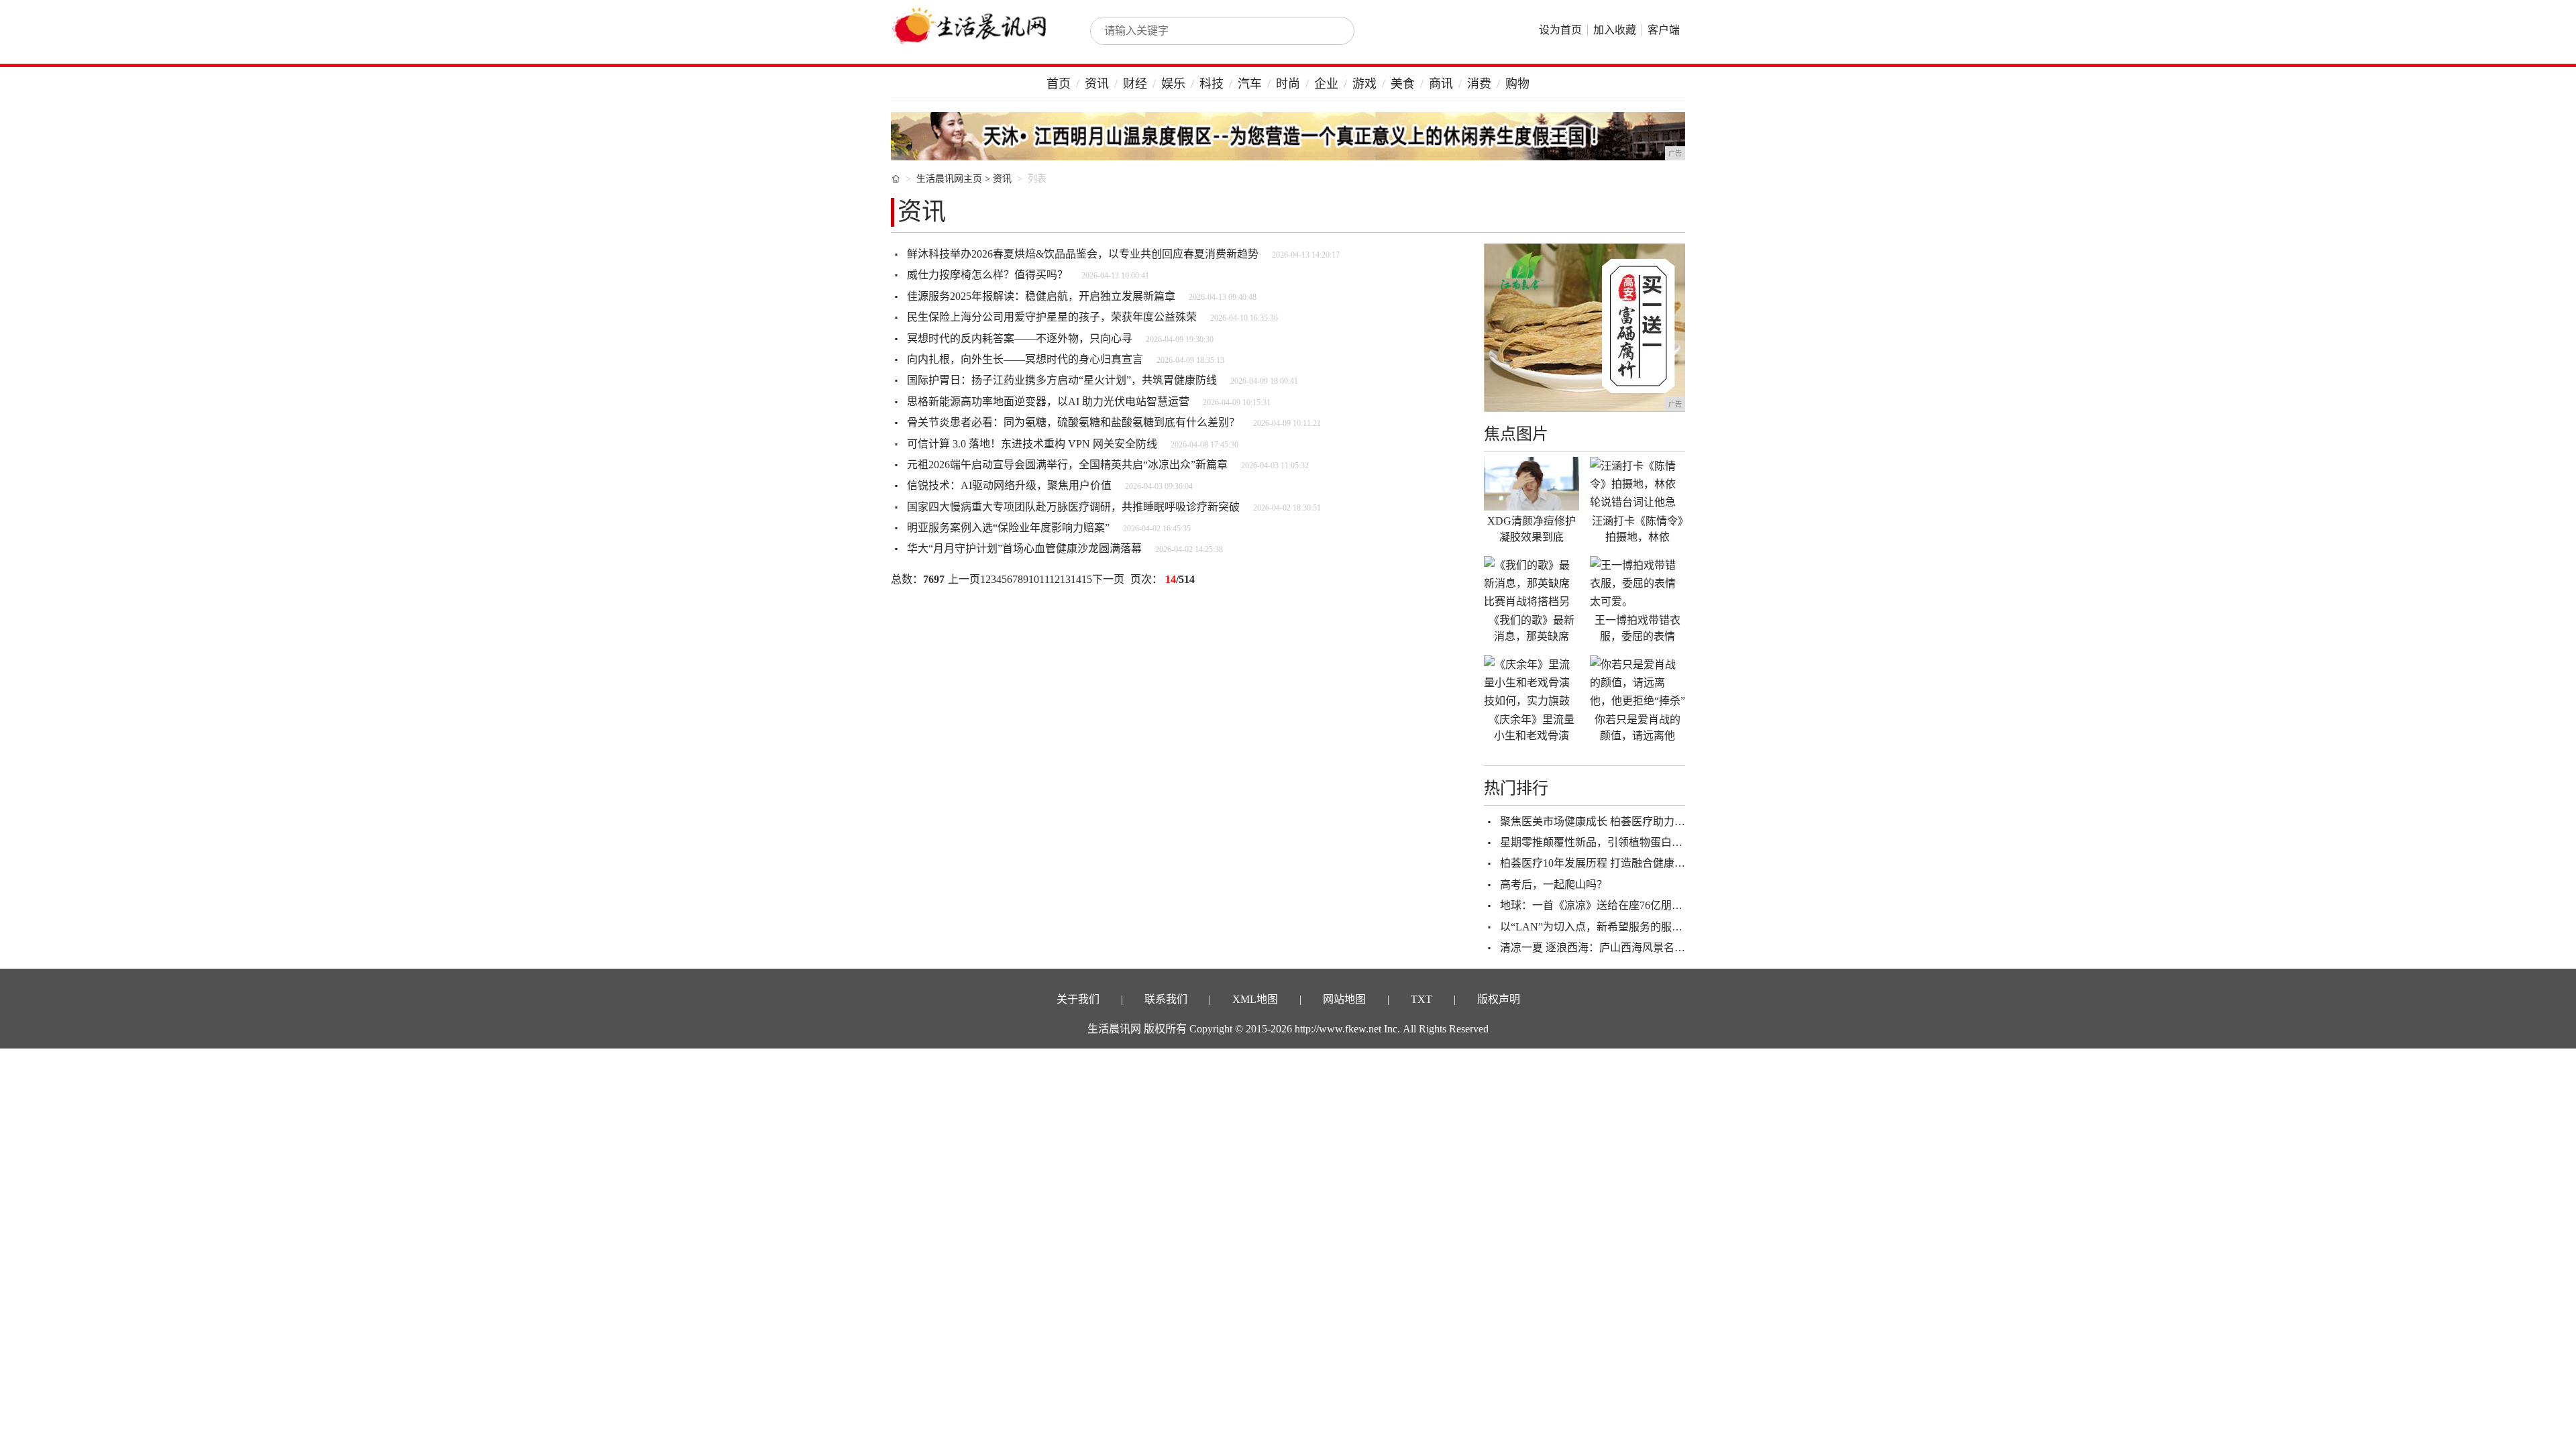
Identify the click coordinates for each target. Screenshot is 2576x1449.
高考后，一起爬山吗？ (1554, 884)
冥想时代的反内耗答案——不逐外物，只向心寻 (1020, 338)
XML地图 (1255, 999)
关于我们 (1078, 999)
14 (1076, 579)
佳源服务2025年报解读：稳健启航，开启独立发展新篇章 (1041, 296)
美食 (1403, 84)
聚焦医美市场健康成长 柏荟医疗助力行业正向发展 (1619, 821)
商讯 (1441, 84)
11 (1044, 579)
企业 (1326, 84)
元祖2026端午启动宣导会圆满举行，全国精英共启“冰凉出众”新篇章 (1067, 465)
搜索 (1330, 31)
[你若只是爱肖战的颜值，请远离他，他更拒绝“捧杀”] (1638, 682)
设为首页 (1560, 30)
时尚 (1288, 84)
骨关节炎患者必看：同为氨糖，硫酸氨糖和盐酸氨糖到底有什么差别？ (1073, 422)
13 (1065, 579)
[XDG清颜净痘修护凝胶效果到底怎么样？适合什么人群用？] (1532, 484)
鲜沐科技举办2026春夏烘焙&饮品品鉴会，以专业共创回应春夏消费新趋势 (1083, 254)
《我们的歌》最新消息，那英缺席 (1532, 628)
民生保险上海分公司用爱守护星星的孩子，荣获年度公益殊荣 (1052, 317)
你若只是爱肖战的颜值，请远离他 (1638, 728)
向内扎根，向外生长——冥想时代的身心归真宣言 (1025, 359)
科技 (1212, 84)
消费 (1479, 84)
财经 (1135, 84)
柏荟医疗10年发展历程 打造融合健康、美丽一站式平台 (1630, 863)
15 (1087, 579)
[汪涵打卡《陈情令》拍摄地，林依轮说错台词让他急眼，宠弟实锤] (1638, 484)
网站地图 (1344, 999)
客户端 (1664, 30)
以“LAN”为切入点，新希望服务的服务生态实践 (1613, 927)
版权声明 (1499, 999)
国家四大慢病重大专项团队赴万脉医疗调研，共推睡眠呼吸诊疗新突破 (1073, 507)
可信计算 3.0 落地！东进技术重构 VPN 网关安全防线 (1032, 444)
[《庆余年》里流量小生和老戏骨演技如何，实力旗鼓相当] (1532, 682)
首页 (1059, 84)
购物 (1517, 84)
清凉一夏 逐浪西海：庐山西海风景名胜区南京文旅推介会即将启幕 (1657, 948)
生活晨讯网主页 (949, 179)
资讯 (1097, 84)
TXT (1421, 999)
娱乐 (1173, 84)
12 (1055, 579)
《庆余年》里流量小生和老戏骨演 (1532, 728)
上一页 (964, 579)
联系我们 (1166, 999)
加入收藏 (1615, 30)
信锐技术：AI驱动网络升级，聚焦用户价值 (1009, 485)
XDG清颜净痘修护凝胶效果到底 (1532, 529)
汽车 (1250, 84)
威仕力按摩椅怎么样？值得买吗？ (987, 275)
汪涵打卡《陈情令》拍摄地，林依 (1638, 529)
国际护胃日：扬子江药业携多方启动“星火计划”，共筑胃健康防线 (1062, 380)
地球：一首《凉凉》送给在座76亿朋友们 (1597, 905)
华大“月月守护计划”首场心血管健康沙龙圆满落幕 (1024, 548)
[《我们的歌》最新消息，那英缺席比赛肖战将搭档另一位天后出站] (1532, 583)
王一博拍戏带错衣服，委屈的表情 (1638, 628)
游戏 (1364, 84)
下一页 (1108, 579)
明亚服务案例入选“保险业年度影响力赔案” (1008, 528)
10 (1034, 579)
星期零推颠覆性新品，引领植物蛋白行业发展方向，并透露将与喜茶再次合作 (1682, 842)
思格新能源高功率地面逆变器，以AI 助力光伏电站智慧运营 (1048, 401)
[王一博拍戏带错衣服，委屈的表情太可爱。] (1638, 583)
